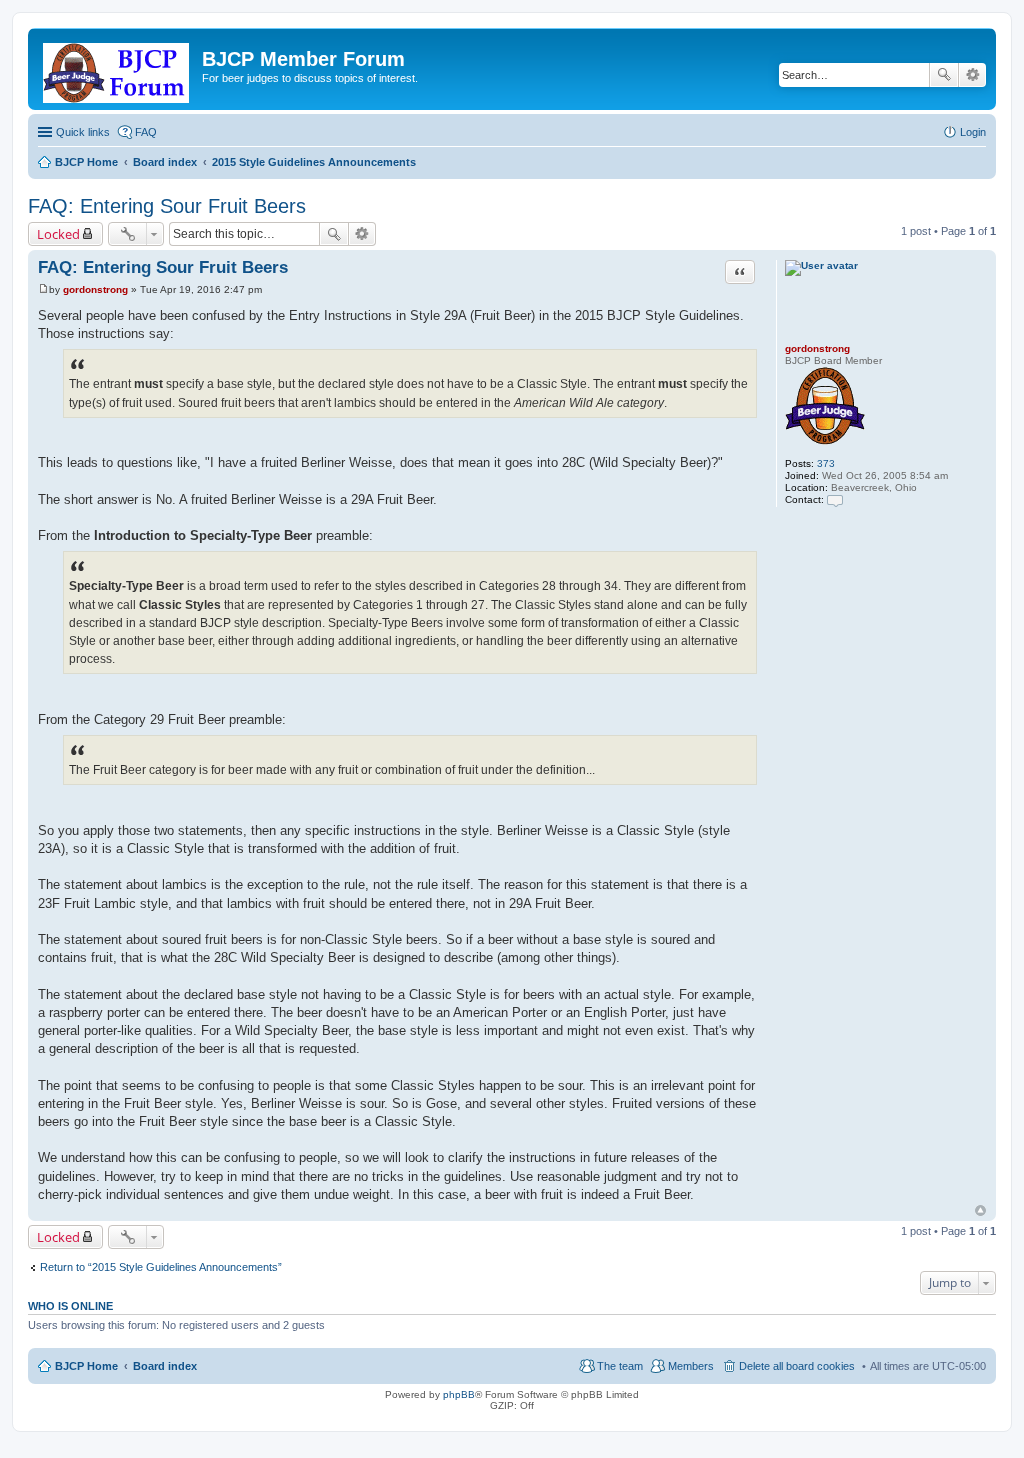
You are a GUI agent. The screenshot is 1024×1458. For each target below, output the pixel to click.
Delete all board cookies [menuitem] (797, 1366)
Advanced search (972, 75)
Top (980, 1210)
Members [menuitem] (691, 1366)
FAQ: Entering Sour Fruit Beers (167, 206)
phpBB (459, 1394)
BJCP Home (86, 1366)
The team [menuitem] (620, 1366)
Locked (58, 234)
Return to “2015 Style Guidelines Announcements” (161, 1267)
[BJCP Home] (117, 69)
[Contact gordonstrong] (835, 499)
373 (826, 463)
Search (944, 75)
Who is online (70, 1306)
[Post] (43, 289)
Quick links (83, 132)
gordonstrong (817, 348)
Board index (165, 1366)
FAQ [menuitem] (146, 132)
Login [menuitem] (973, 132)
